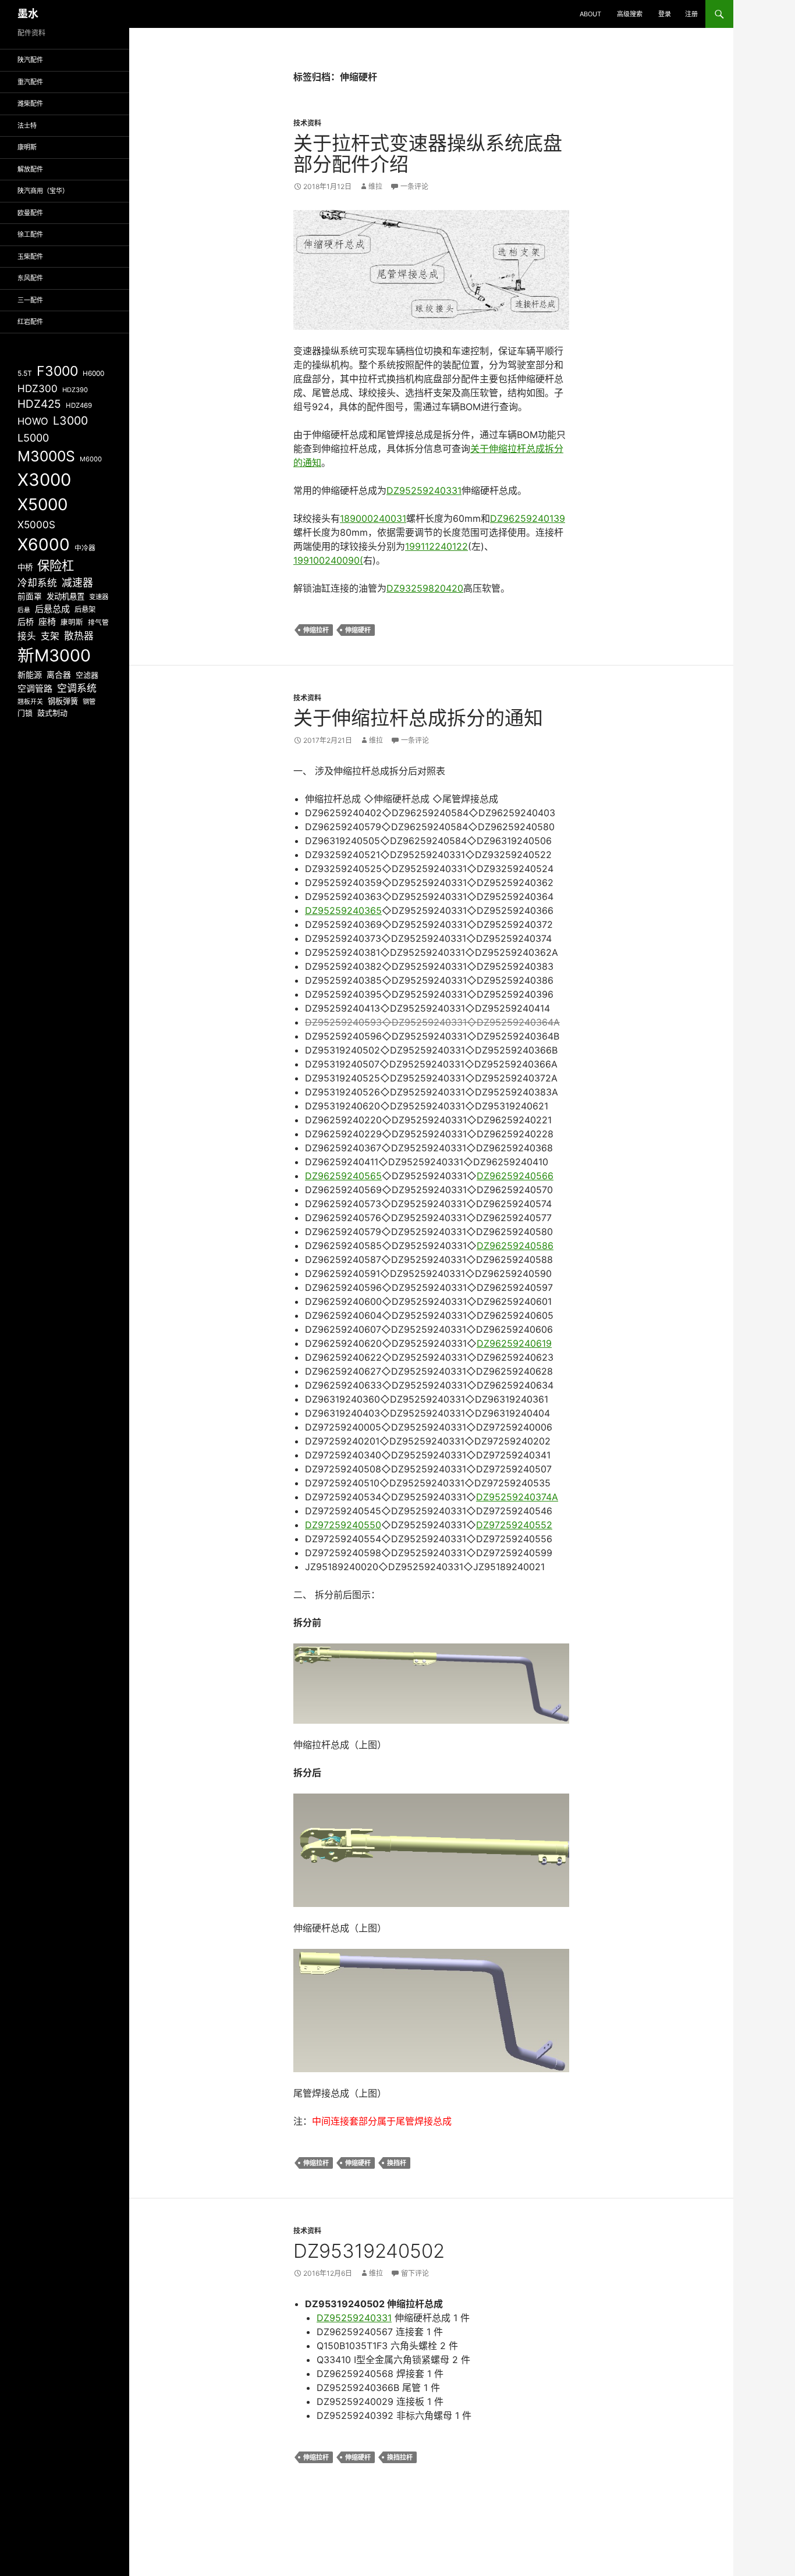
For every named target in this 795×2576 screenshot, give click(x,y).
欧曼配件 (30, 213)
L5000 (33, 438)
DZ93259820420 (425, 588)
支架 (50, 636)
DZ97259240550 (343, 1525)
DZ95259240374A (517, 1497)
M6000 (91, 459)
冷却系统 (37, 583)
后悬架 (85, 609)
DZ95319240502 (369, 2251)
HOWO (33, 421)
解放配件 (30, 169)
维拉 (375, 186)
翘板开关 (30, 702)
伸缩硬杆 (358, 630)
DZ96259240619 (514, 1343)
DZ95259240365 (343, 910)
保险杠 (56, 565)
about (590, 14)
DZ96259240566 (515, 1176)
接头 (27, 636)
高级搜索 (630, 14)
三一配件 (30, 300)
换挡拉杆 (400, 2457)
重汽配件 (30, 82)
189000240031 (373, 518)
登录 (665, 14)
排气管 (98, 622)
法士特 (27, 126)
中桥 (25, 567)
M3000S (46, 456)
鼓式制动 (52, 713)
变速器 (99, 597)
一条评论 (414, 186)
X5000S (36, 524)
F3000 (57, 371)
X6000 (44, 545)
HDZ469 (79, 405)
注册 (691, 14)
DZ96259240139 (528, 518)
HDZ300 (38, 388)
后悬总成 (52, 609)
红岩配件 (30, 322)
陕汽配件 (30, 60)
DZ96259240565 (343, 1176)
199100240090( (328, 560)
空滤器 (87, 675)
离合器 (59, 675)
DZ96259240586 (515, 1246)
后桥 (26, 622)
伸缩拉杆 (316, 630)
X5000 (42, 504)
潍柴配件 (30, 104)
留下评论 (415, 2273)
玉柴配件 (30, 257)
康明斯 (27, 147)
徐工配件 (30, 234)
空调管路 (35, 689)
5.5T (25, 373)
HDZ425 (39, 404)
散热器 (79, 636)
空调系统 (77, 688)
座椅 (47, 622)
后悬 (24, 610)
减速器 (77, 583)
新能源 (30, 675)
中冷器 (85, 548)
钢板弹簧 (63, 701)
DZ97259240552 (514, 1525)
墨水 (28, 14)
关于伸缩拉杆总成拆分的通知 (418, 718)
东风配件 (30, 278)
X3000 (44, 480)
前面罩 (30, 596)
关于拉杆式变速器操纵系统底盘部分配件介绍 (428, 154)
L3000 (70, 421)
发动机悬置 (65, 596)
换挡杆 (397, 2163)
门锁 (25, 713)
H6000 (93, 373)
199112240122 (436, 546)
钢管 (89, 702)
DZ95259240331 (424, 490)
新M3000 (54, 655)
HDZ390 (75, 390)
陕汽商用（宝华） (43, 191)
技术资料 (307, 123)
